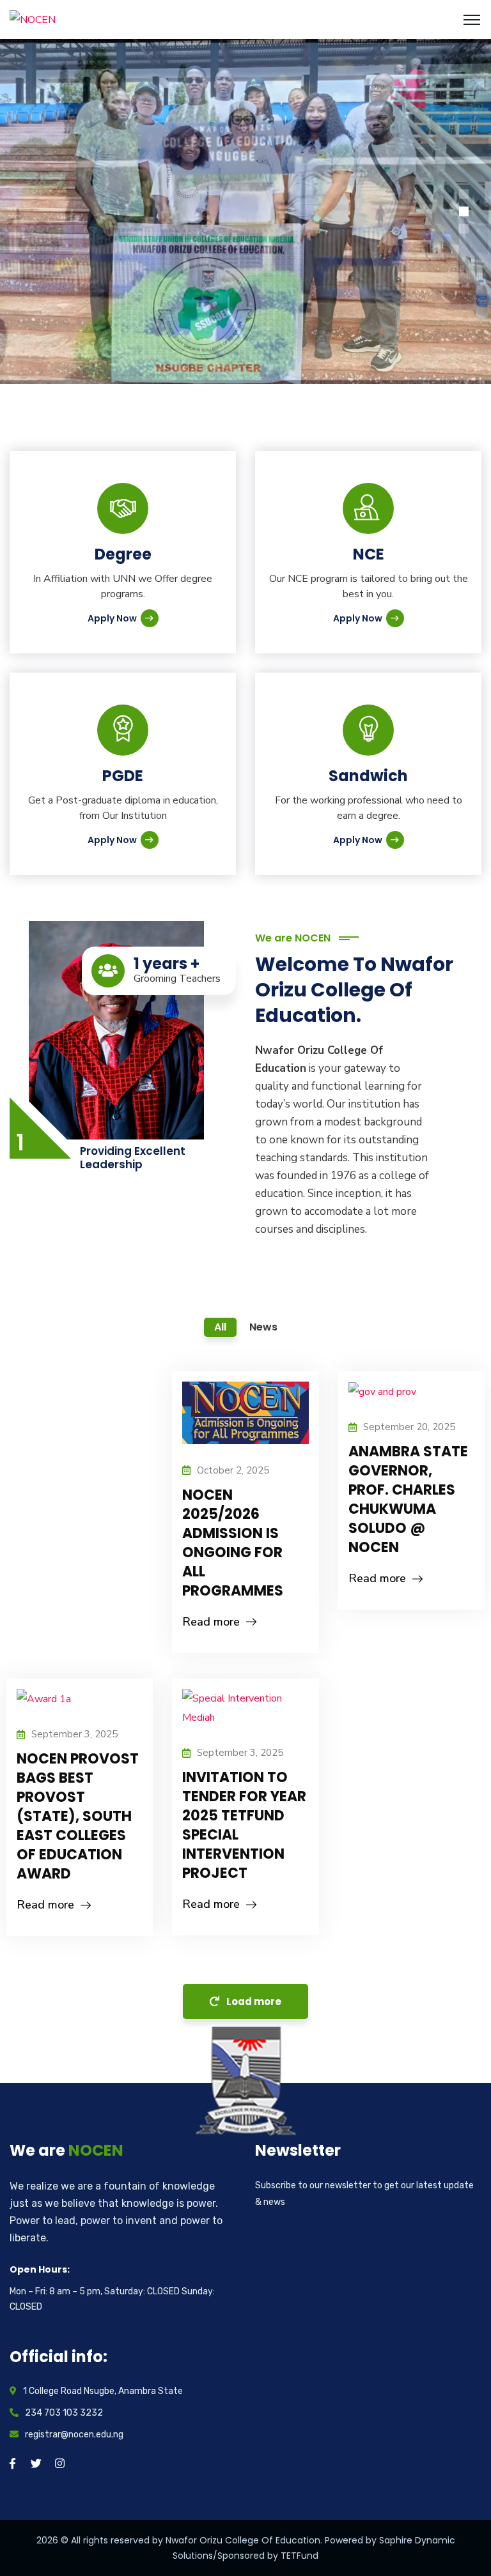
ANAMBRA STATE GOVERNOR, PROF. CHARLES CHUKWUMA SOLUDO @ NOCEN (408, 1499)
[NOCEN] (33, 19)
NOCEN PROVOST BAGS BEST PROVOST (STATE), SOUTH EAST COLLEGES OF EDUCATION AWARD (78, 1816)
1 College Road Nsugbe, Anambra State (103, 2391)
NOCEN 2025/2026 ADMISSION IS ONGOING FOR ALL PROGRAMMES (233, 1543)
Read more (211, 1622)
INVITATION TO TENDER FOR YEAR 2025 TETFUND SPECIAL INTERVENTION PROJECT (244, 1825)
